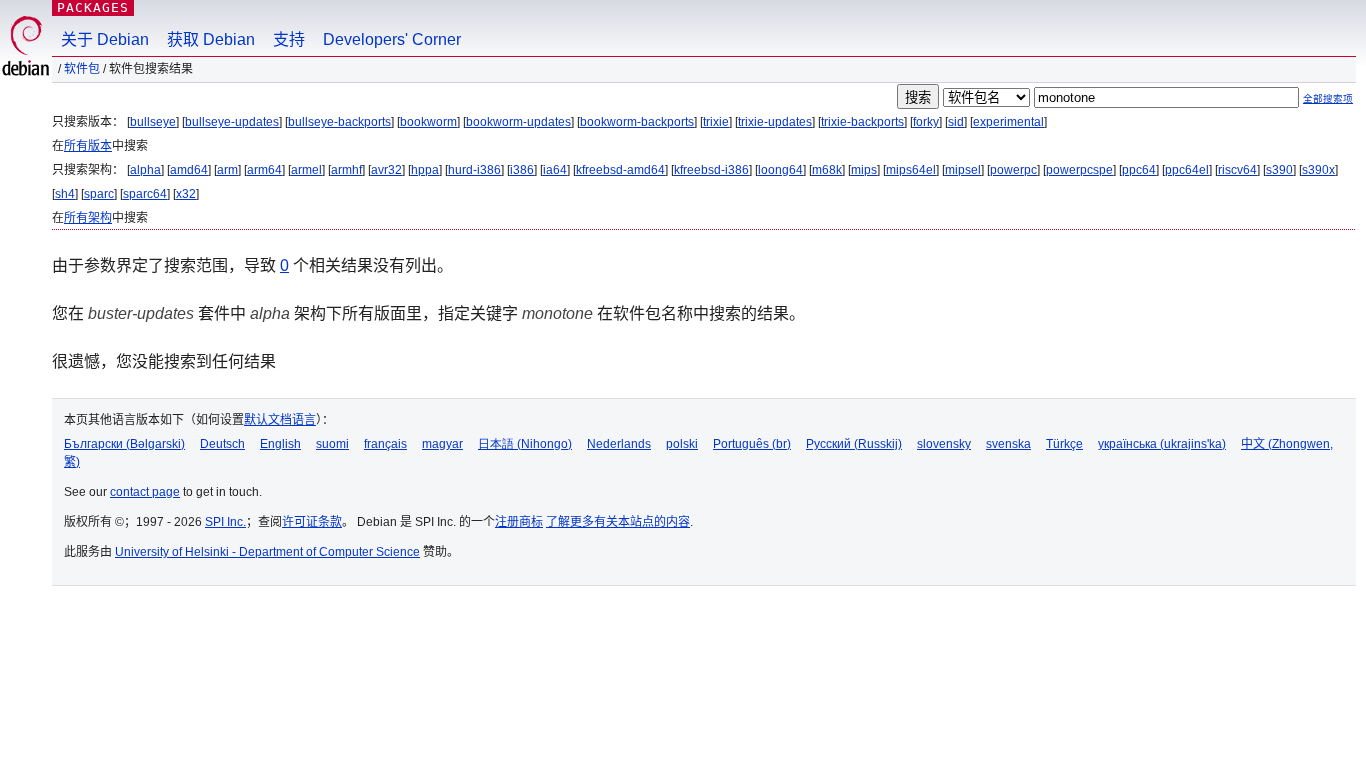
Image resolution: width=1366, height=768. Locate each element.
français (385, 444)
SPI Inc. (225, 522)
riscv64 (1237, 170)
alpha (145, 170)
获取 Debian (211, 39)
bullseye (153, 122)
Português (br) (752, 444)
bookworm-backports (637, 122)
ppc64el (1187, 170)
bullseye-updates (232, 122)
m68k (827, 170)
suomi (332, 444)
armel (306, 170)
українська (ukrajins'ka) (1162, 444)
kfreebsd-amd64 (620, 170)
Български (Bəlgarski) (124, 444)
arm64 (264, 170)
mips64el (911, 170)
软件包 (82, 69)
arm (227, 170)
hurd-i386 (474, 170)
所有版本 (88, 146)
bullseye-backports (339, 122)
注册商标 (519, 522)
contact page (145, 492)
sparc (99, 194)
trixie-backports (862, 122)
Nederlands (619, 444)
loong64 (780, 170)
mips (864, 170)
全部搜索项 (1328, 98)
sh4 (65, 194)
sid (956, 122)
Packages (93, 7)
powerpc (1013, 170)
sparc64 (145, 194)
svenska (1008, 444)
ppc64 (1139, 170)
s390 (1279, 170)
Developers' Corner (392, 39)
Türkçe (1064, 444)
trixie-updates (775, 122)
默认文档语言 (280, 420)
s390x (1318, 170)
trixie (716, 122)
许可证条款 (312, 522)
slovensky (944, 444)
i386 (522, 170)
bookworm (428, 122)
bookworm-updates (518, 122)
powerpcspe (1079, 170)
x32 (186, 194)
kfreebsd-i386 (711, 170)
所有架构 (88, 218)
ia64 (555, 170)
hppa (425, 170)
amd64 (189, 170)
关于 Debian (105, 39)
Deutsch (222, 444)
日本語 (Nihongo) (525, 444)
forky (926, 122)
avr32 (386, 170)
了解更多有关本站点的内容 (618, 522)
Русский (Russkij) (854, 444)
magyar (442, 444)
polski (682, 444)
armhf (346, 170)
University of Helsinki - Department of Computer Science (267, 552)
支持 (289, 39)
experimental (1008, 122)
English (280, 444)
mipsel (963, 170)
